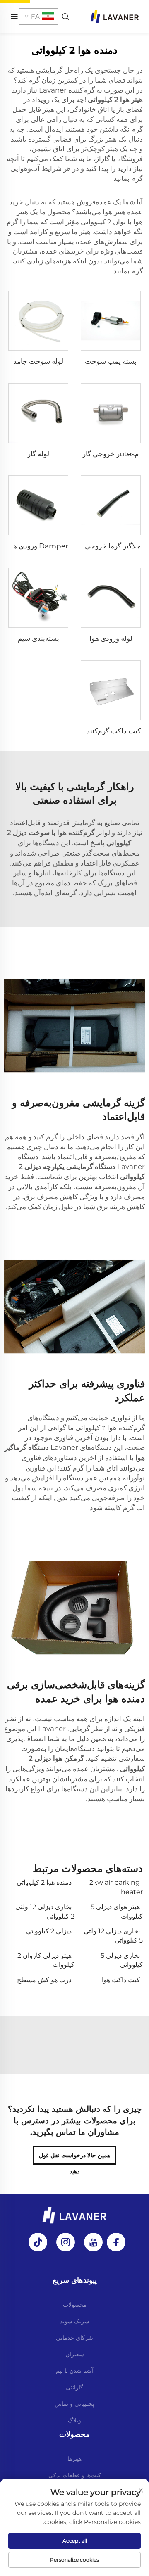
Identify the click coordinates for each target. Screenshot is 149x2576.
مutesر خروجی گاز (111, 454)
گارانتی (74, 2387)
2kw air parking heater (116, 1887)
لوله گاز (38, 454)
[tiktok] (38, 2242)
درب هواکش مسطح (44, 1980)
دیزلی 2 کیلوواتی (49, 1931)
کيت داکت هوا (121, 1980)
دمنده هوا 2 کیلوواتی (44, 1882)
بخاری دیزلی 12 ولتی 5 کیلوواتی (113, 1936)
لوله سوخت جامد (38, 361)
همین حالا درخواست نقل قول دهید (74, 2158)
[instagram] (66, 2242)
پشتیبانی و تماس (74, 2404)
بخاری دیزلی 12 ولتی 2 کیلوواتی (45, 1911)
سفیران (75, 2354)
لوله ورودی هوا (111, 638)
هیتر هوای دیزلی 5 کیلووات (117, 1911)
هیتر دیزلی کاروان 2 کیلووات (46, 1960)
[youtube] (93, 2242)
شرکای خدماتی (74, 2338)
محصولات (75, 2305)
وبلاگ (74, 2420)
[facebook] (116, 2242)
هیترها (74, 2459)
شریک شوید (75, 2321)
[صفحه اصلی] (115, 16)
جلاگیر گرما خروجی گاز (108, 546)
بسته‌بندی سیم (38, 638)
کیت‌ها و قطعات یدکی (75, 2475)
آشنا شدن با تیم (74, 2371)
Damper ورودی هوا (38, 546)
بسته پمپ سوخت (111, 361)
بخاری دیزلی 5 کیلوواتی (122, 1960)
